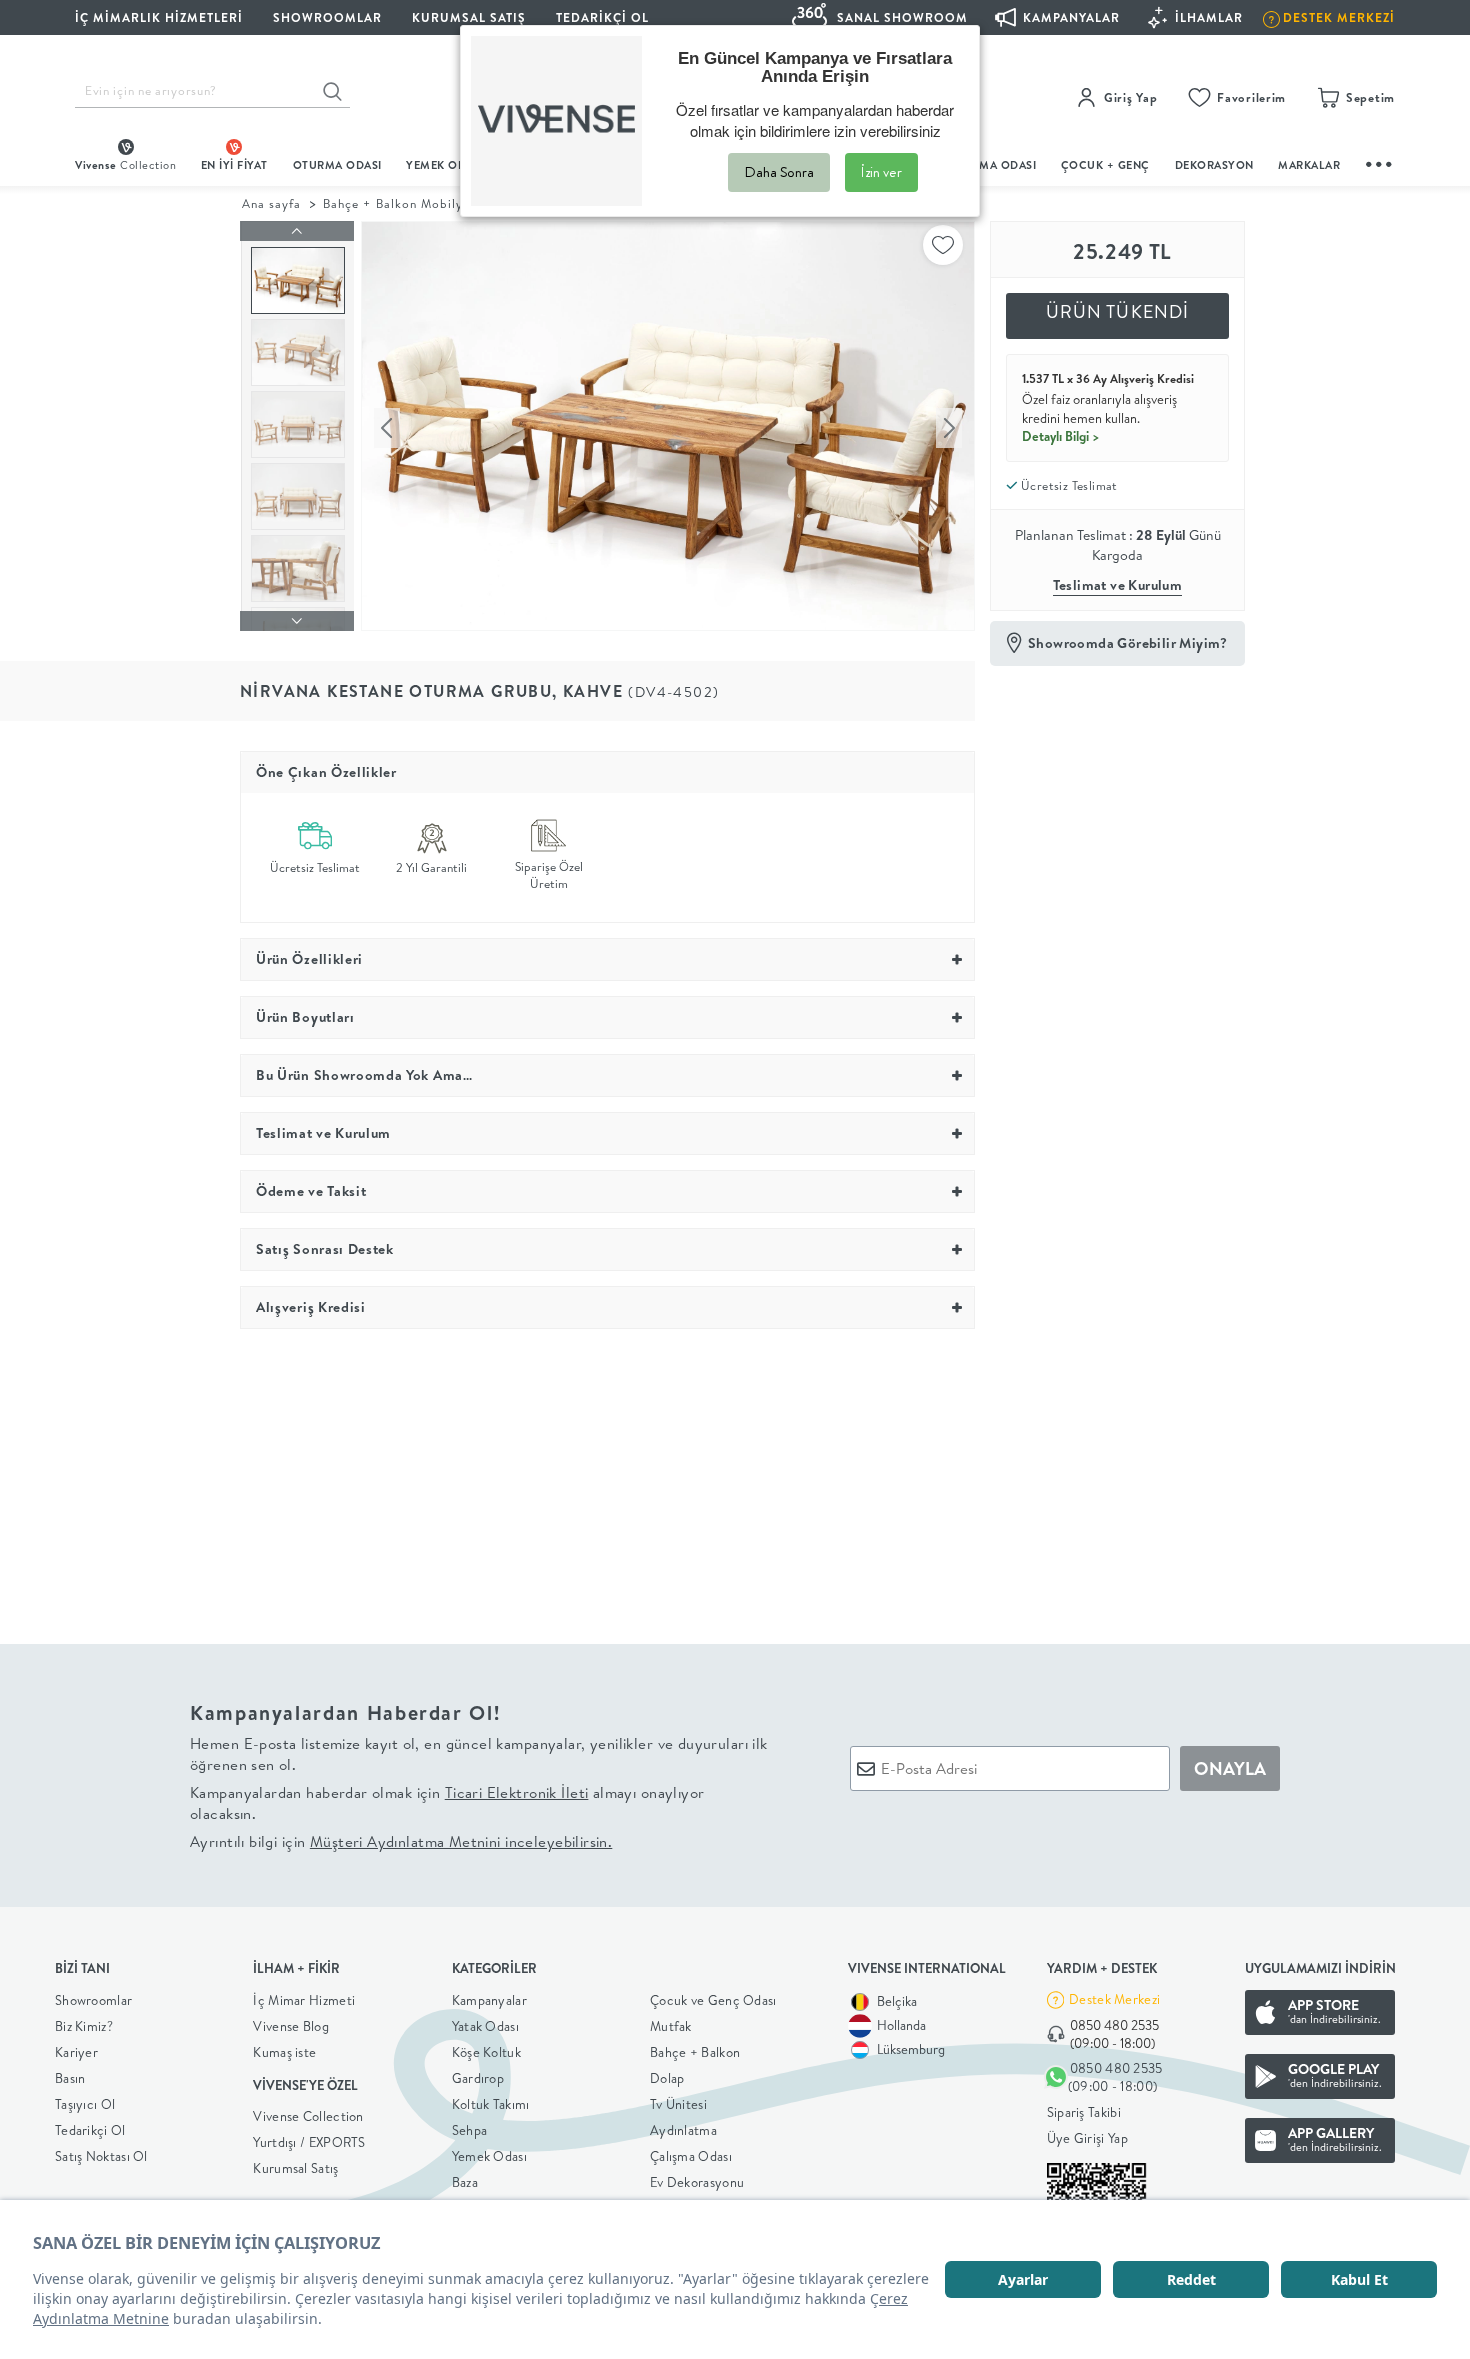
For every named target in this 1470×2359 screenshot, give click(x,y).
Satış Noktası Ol (101, 2156)
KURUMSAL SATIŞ (469, 17)
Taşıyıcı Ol (85, 2104)
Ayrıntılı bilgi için (401, 1841)
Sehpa (470, 2130)
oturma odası (337, 165)
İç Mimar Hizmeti (304, 2000)
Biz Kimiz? (84, 2026)
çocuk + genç (1105, 165)
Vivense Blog (291, 2026)
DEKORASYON (1214, 165)
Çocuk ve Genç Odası (713, 2000)
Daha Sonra (779, 172)
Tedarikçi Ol (602, 17)
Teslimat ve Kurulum (1118, 585)
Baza (465, 2182)
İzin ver (881, 172)
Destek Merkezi (1114, 1999)
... (1380, 161)
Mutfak (671, 2026)
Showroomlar (93, 2000)
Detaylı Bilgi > (1061, 436)
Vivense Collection (308, 2116)
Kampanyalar (489, 2000)
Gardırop (478, 2078)
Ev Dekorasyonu (697, 2182)
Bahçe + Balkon (695, 2052)
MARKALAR (1309, 165)
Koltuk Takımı (491, 2104)
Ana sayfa (271, 203)
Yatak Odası (485, 2026)
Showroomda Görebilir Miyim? (1128, 643)
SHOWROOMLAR (327, 17)
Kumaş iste (284, 2052)
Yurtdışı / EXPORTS (309, 2142)
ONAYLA (1230, 1768)
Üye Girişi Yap (1087, 2138)
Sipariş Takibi (1084, 2112)
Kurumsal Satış (295, 2168)
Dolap (667, 2078)
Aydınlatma (683, 2130)
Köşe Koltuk (486, 2052)
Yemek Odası (489, 2156)
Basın (70, 2078)
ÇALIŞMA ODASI (992, 165)
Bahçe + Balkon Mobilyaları (407, 203)
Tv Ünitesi (678, 2104)
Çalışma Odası (691, 2156)
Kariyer (76, 2052)
